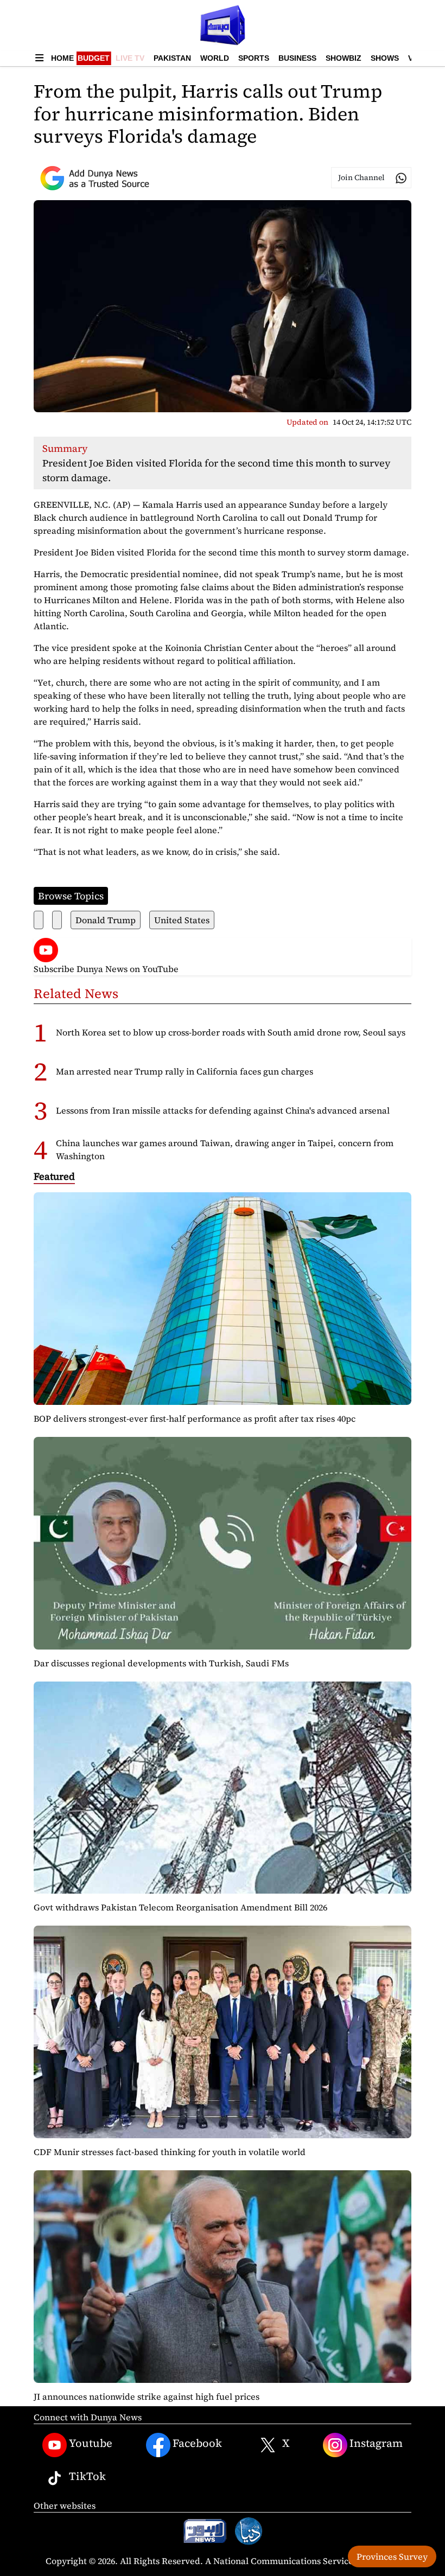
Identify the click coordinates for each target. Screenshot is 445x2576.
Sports (254, 58)
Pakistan (172, 58)
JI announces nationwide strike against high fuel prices (147, 2396)
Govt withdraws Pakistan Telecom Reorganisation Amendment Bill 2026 (180, 1907)
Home (62, 58)
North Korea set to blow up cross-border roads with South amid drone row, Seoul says (231, 1032)
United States (182, 920)
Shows (385, 58)
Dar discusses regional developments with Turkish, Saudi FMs (161, 1663)
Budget (94, 58)
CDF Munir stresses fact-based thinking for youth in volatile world (170, 2152)
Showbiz (344, 58)
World (215, 58)
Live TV (130, 58)
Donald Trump (106, 920)
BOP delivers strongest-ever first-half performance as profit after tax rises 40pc (195, 1418)
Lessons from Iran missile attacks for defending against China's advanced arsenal (223, 1110)
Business (297, 58)
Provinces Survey (392, 2556)
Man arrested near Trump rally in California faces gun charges (185, 1071)
